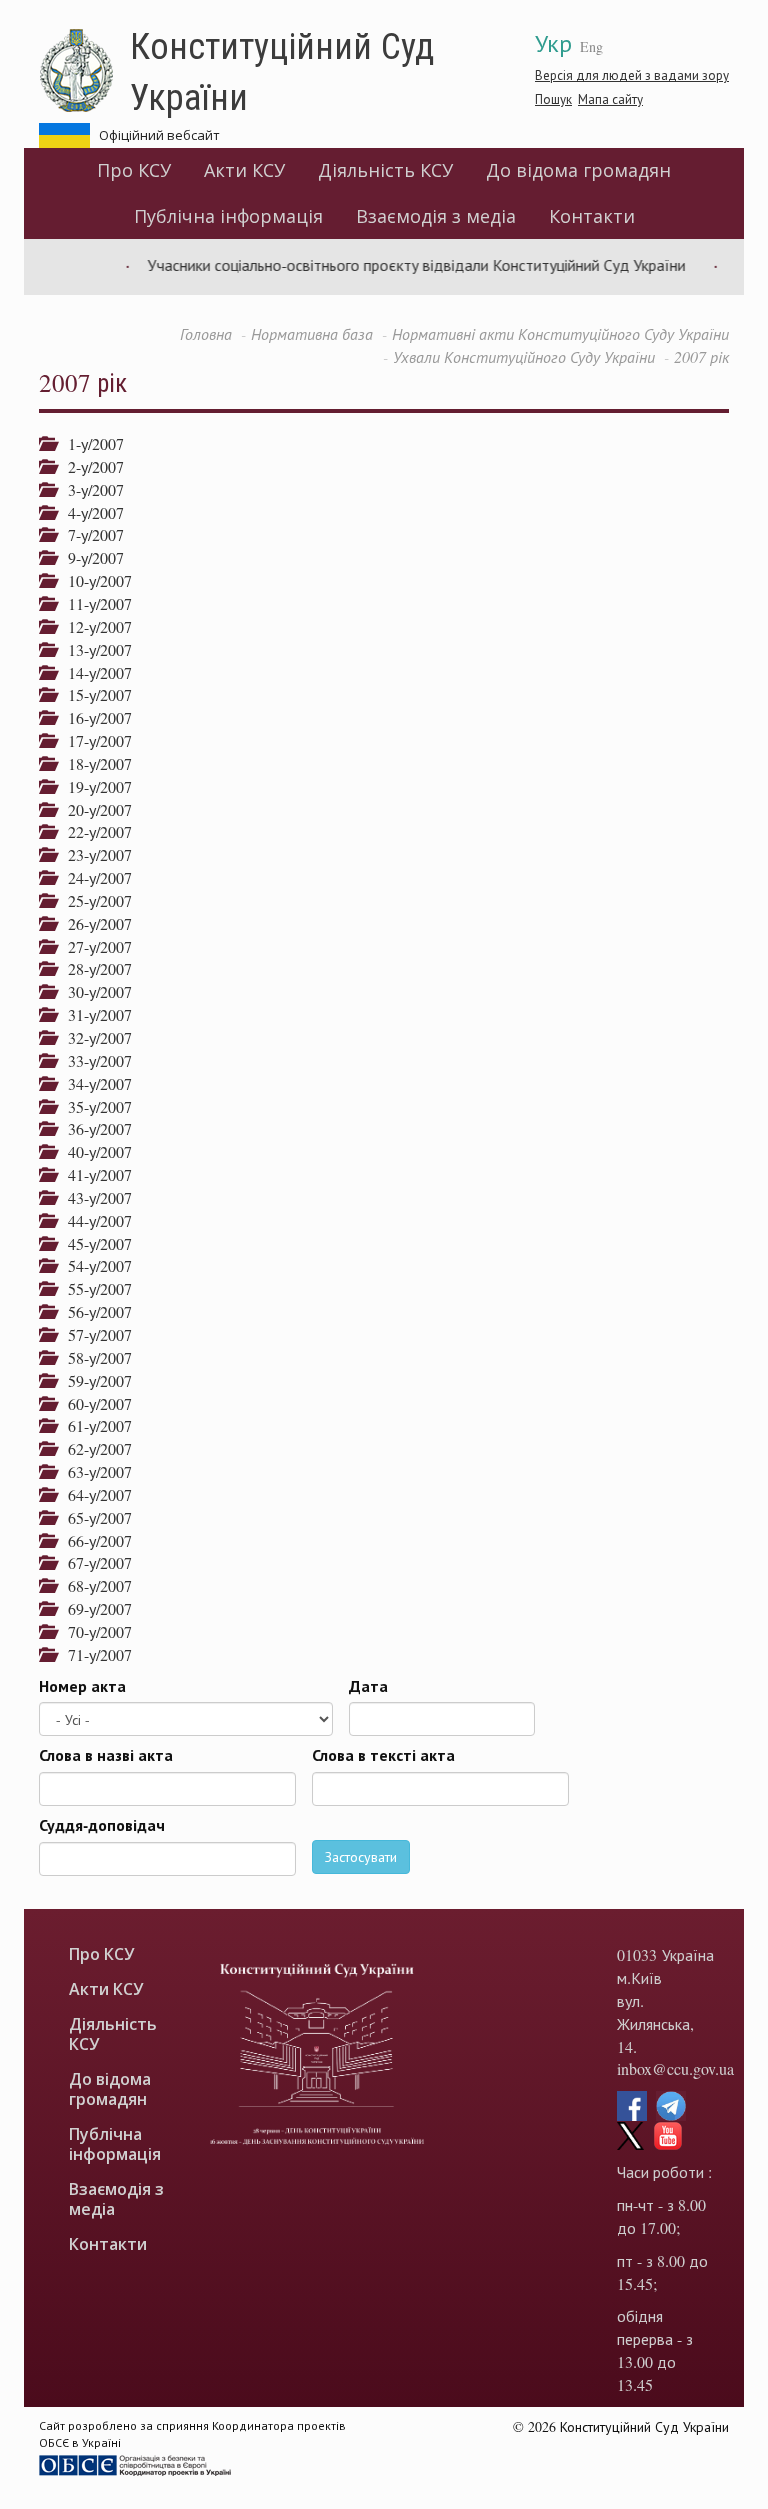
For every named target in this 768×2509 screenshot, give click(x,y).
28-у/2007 (93, 968)
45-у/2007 (93, 1243)
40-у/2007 (93, 1151)
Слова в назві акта (106, 1755)
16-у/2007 (93, 717)
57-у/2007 (93, 1334)
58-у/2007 (93, 1357)
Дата (368, 1686)
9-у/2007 (89, 557)
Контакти (592, 216)
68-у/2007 (93, 1585)
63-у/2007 (93, 1471)
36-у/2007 (93, 1128)
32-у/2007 (93, 1037)
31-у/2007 (93, 1014)
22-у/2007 (93, 831)
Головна (206, 333)
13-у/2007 (93, 649)
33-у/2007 (93, 1060)
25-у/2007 (93, 900)
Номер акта (82, 1686)
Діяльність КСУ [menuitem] (385, 170)
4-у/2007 (89, 512)
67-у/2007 (93, 1562)
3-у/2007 (89, 489)
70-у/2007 (93, 1631)
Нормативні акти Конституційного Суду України (560, 333)
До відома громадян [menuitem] (578, 170)
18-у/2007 (93, 763)
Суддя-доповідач (102, 1825)
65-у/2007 (93, 1517)
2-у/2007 (89, 466)
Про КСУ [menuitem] (134, 170)
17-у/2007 (93, 740)
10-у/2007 (93, 580)
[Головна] (84, 71)
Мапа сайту (610, 99)
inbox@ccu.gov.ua (675, 2068)
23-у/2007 (93, 854)
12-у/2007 (93, 626)
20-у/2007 (93, 809)
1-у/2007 (89, 443)
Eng (591, 46)
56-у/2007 (93, 1311)
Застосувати (361, 1856)
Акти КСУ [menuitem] (244, 170)
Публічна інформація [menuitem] (228, 216)
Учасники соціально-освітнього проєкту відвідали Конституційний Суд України (396, 264)
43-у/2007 (93, 1197)
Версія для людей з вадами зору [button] (632, 75)
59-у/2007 (93, 1380)
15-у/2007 (93, 694)
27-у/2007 (93, 946)
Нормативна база (312, 333)
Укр (553, 43)
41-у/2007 (93, 1174)
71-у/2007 (93, 1654)
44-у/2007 (93, 1220)
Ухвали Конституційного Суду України (524, 356)
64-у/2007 (93, 1494)
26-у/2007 (93, 923)
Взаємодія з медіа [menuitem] (436, 216)
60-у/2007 (93, 1403)
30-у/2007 (93, 991)
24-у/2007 (93, 877)
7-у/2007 (89, 534)
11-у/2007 (93, 603)
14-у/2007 (93, 672)
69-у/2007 (93, 1608)
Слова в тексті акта (383, 1755)
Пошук (553, 99)
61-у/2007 (93, 1425)
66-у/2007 (93, 1540)
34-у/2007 (93, 1083)
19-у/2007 (93, 786)
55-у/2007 (93, 1288)
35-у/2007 (93, 1106)
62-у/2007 (93, 1448)
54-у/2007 (93, 1265)
